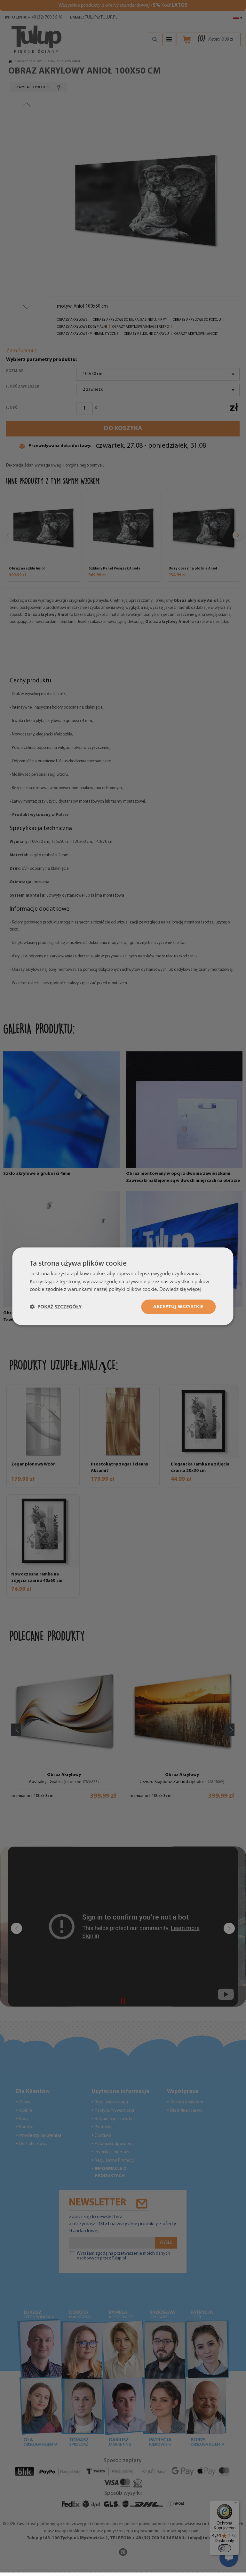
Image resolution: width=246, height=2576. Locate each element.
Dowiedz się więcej (180, 1289)
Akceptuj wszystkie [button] (178, 1306)
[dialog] (123, 1286)
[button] (56, 1307)
